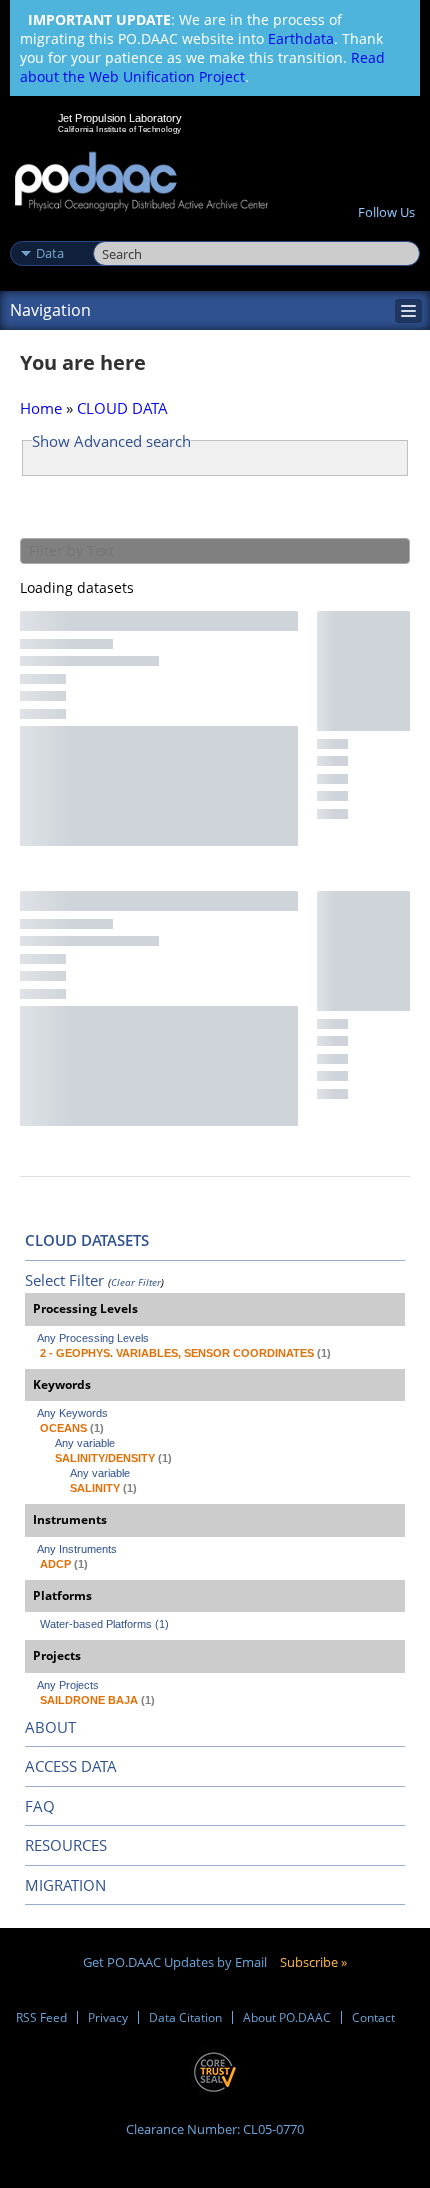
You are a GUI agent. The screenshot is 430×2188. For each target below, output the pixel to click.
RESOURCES (66, 1845)
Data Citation (185, 2017)
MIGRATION (65, 1885)
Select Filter (64, 1280)
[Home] (141, 182)
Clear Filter (136, 1282)
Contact (373, 2017)
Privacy (108, 2017)
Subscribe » (313, 1962)
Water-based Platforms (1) (104, 1624)
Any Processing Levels (93, 1338)
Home (41, 408)
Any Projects (68, 1685)
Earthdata (301, 38)
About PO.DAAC (287, 2017)
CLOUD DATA (122, 408)
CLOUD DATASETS (87, 1240)
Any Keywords (72, 1413)
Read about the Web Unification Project (202, 67)
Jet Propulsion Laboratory (119, 118)
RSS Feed (41, 2017)
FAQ (40, 1806)
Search (115, 232)
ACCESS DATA (71, 1766)
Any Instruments (77, 1549)
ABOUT (50, 1727)
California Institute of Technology (120, 129)
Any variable (85, 1443)
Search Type (49, 232)
